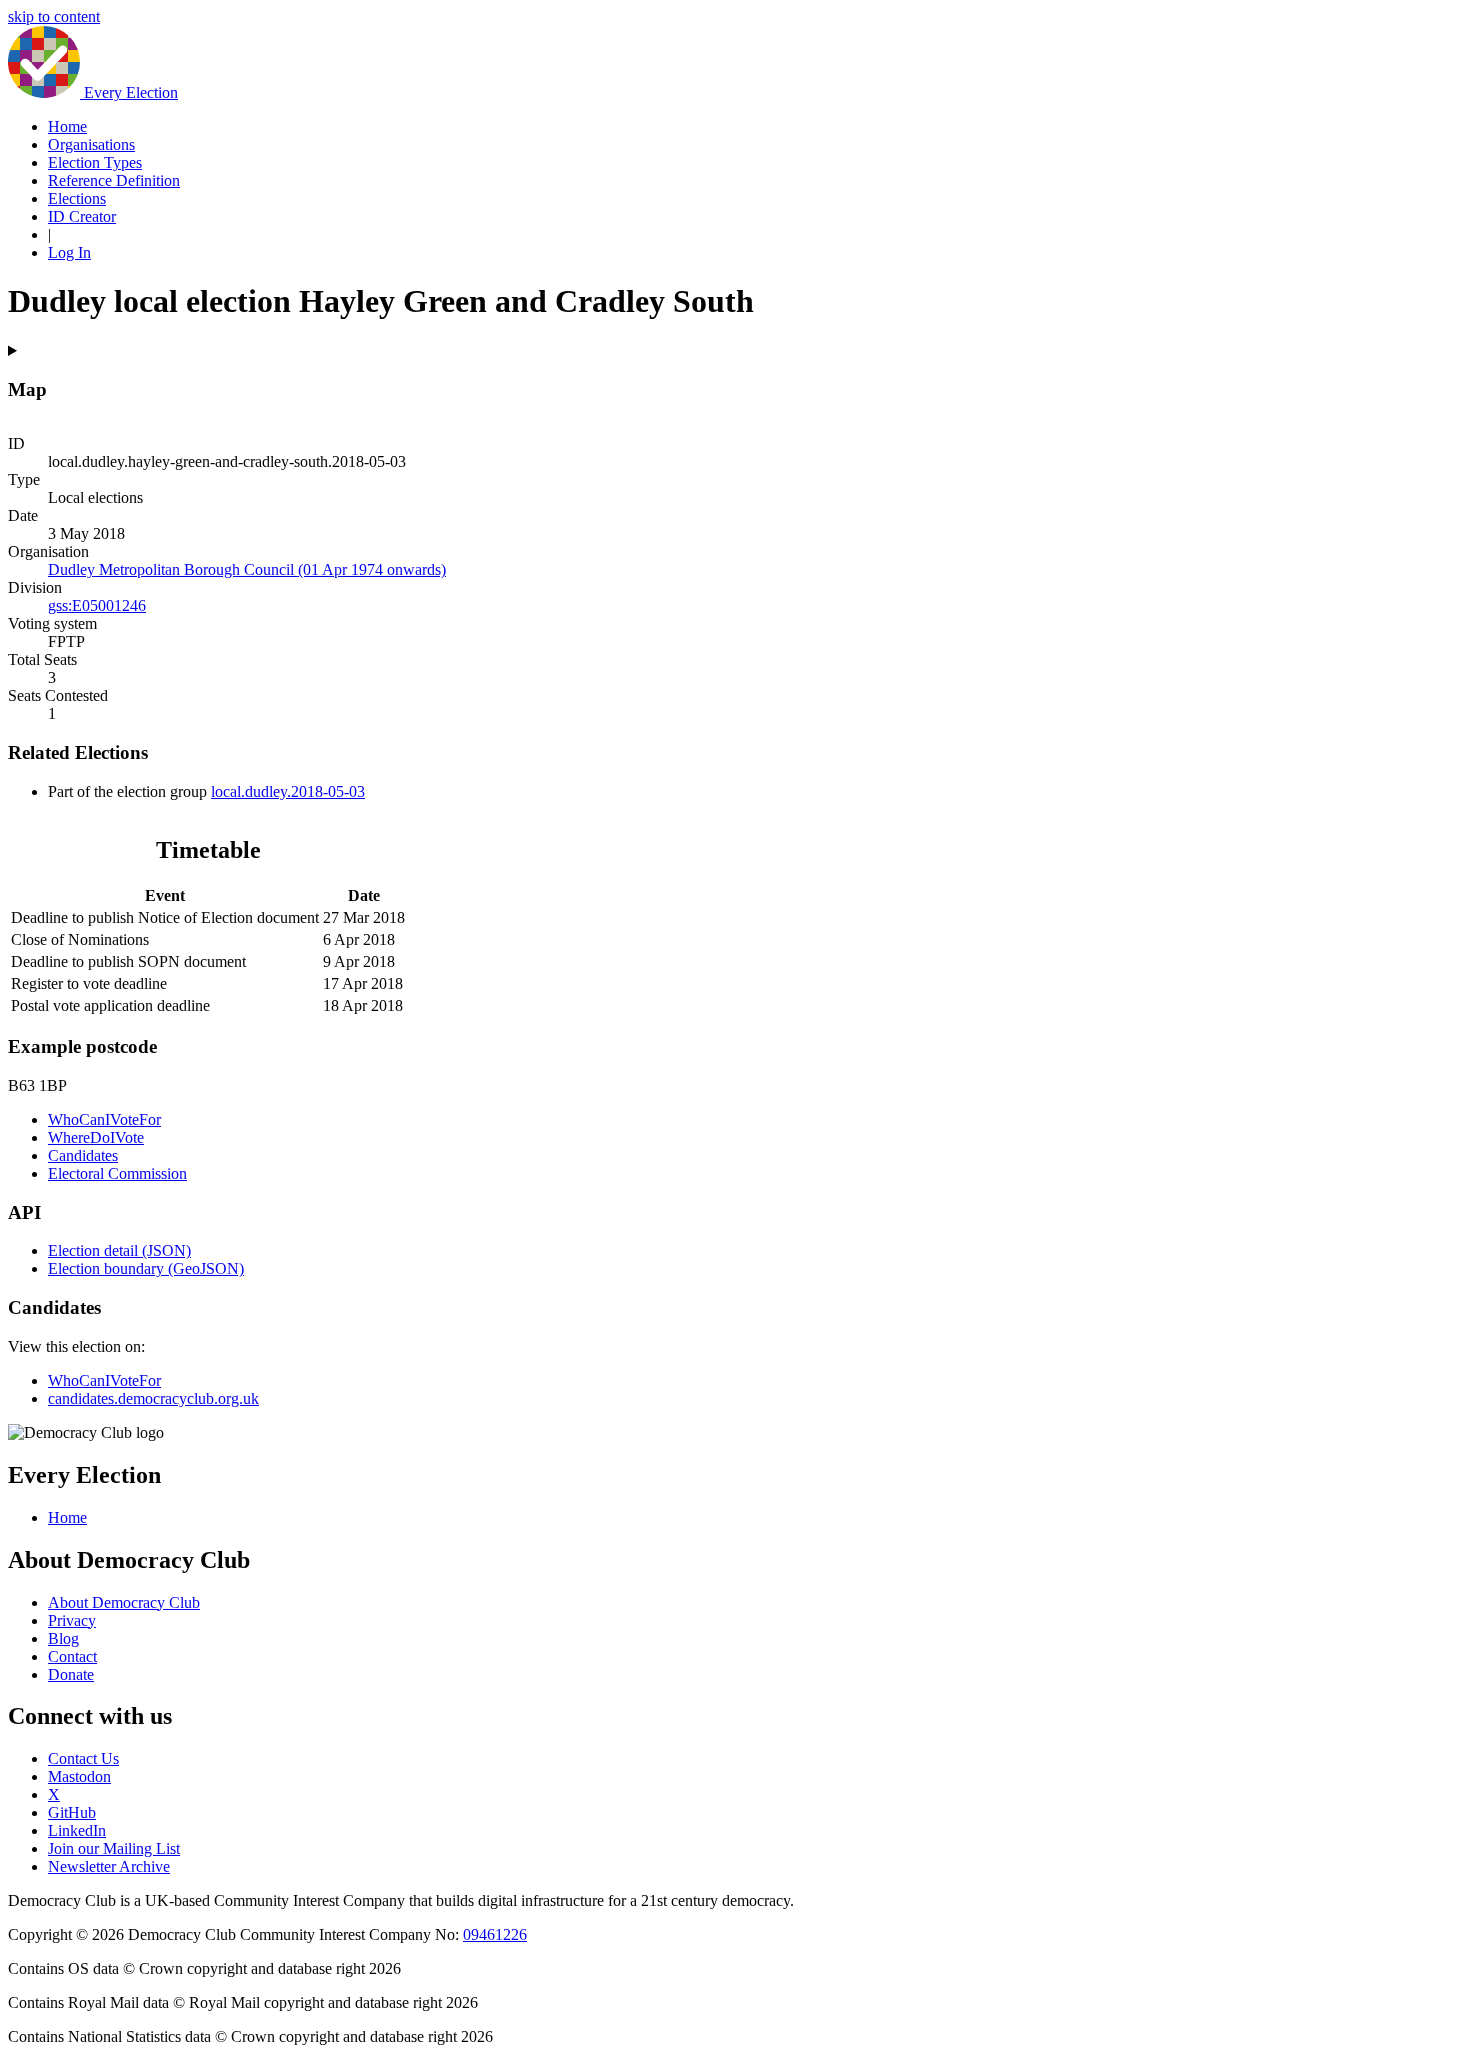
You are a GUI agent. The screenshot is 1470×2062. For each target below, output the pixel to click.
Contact (72, 1656)
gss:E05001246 (97, 605)
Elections (77, 198)
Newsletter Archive (109, 1866)
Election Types (95, 162)
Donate (71, 1674)
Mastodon (79, 1776)
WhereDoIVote (96, 1137)
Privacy (72, 1620)
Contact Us (83, 1758)
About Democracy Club (124, 1602)
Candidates (83, 1155)
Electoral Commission (117, 1173)
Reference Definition (114, 180)
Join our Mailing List (114, 1848)
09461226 (495, 1934)
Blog (63, 1638)
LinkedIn (77, 1830)
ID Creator (82, 216)
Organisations (91, 144)
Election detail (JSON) (119, 1250)
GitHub (72, 1812)
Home (67, 126)
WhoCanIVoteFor (104, 1119)
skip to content (54, 16)
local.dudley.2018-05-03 (288, 791)
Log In (69, 252)
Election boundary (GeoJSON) (146, 1268)
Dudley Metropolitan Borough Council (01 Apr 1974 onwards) (247, 569)
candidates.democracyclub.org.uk (153, 1398)
